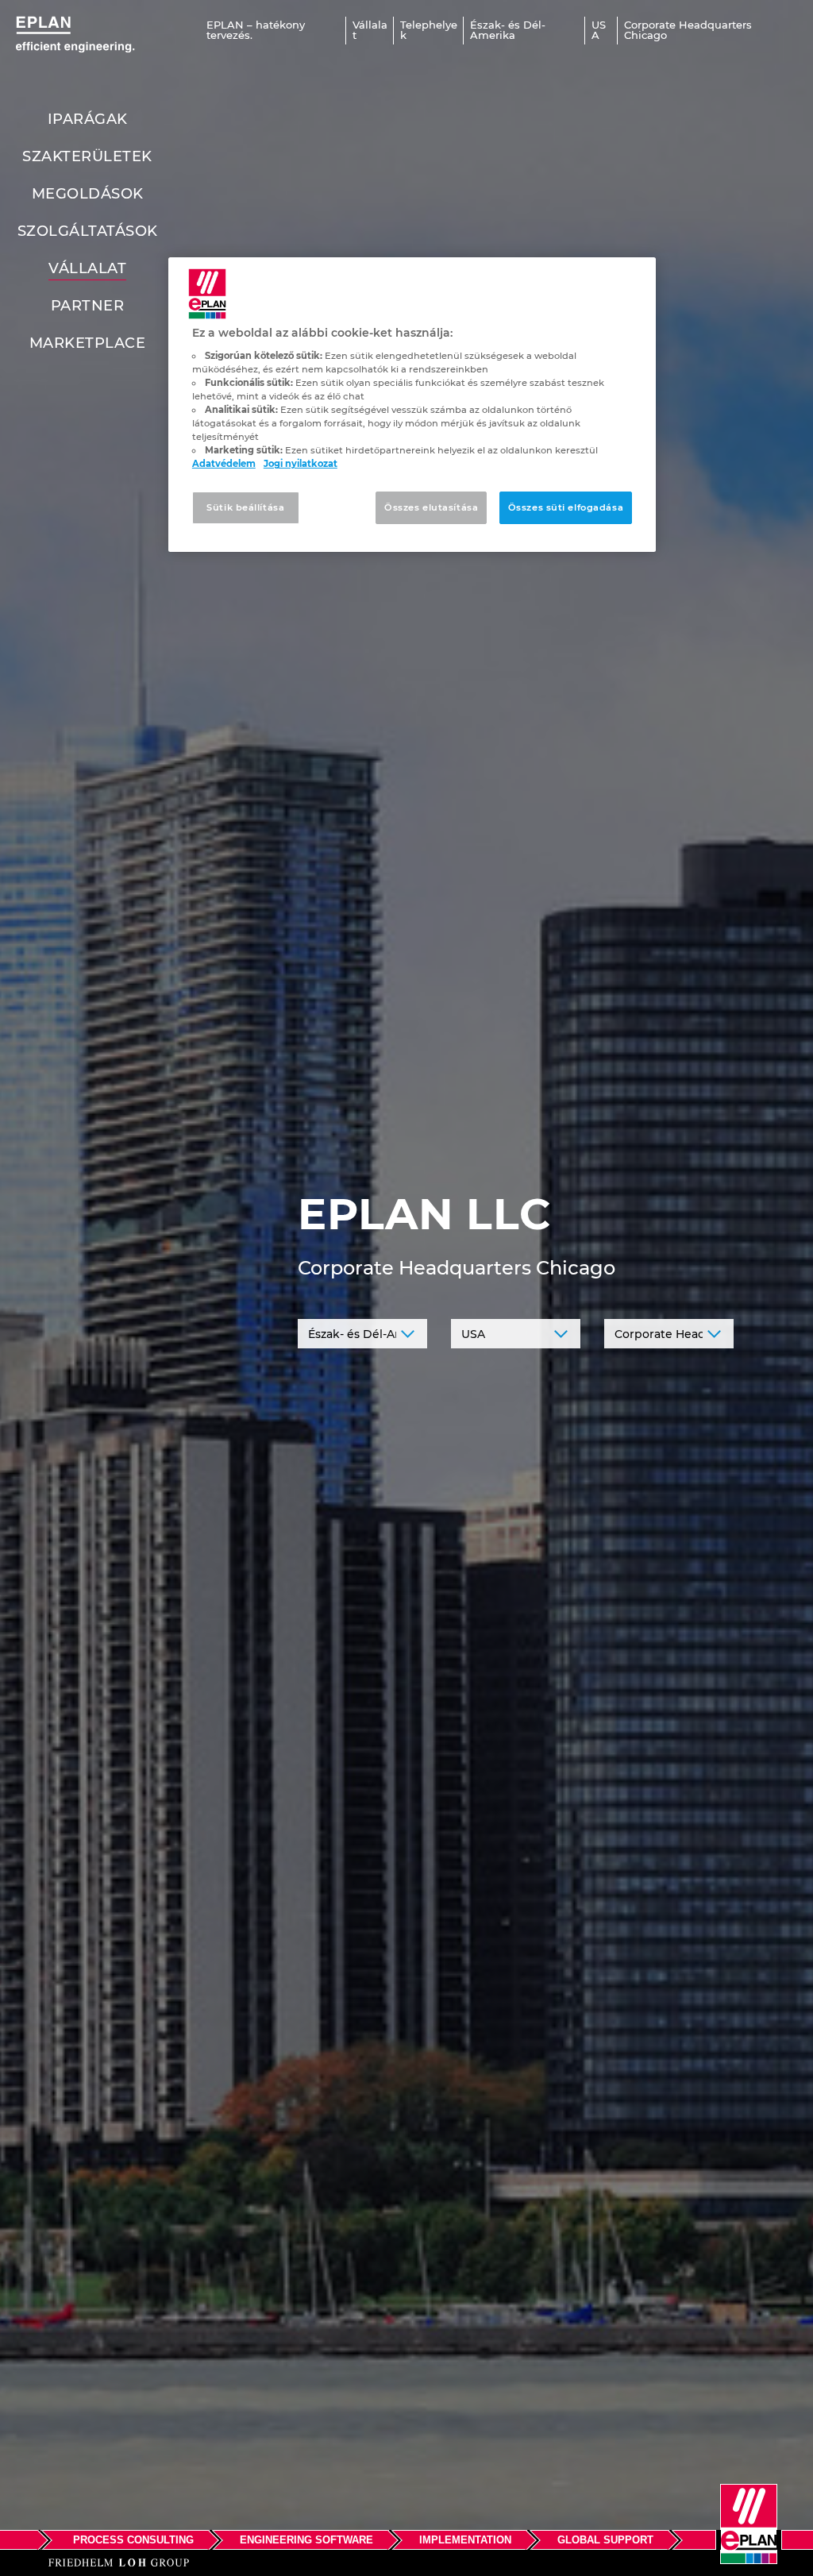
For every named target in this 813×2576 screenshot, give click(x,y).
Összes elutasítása (431, 507)
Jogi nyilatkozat (301, 464)
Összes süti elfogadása (566, 507)
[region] (412, 405)
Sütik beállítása (245, 507)
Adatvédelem (224, 464)
